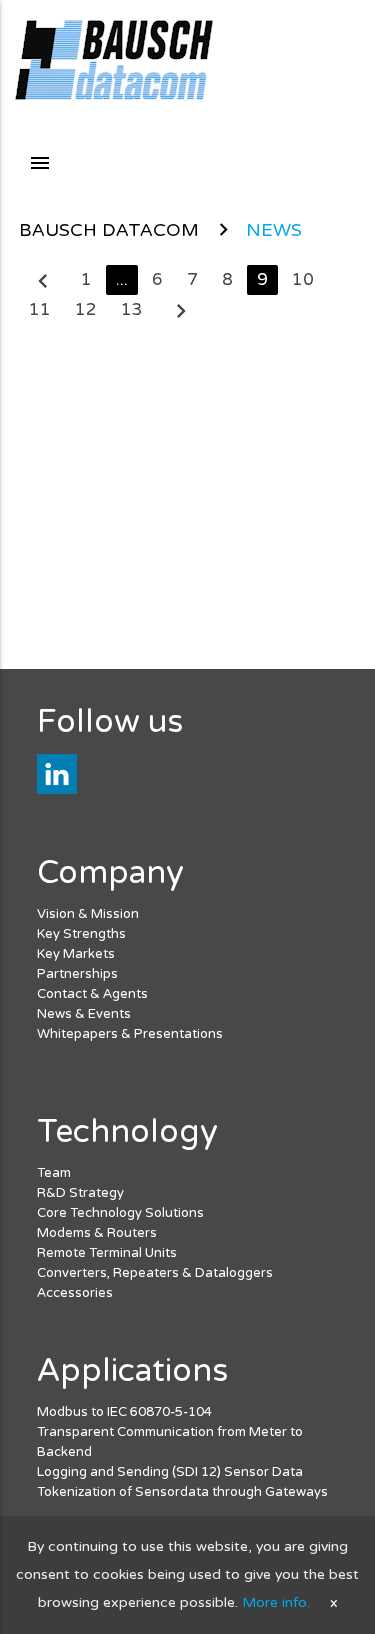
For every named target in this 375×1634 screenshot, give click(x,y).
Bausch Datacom (109, 230)
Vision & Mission (88, 914)
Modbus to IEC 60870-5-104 (124, 1412)
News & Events (84, 1014)
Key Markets (76, 954)
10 (303, 280)
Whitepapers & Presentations (130, 1034)
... (122, 280)
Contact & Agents (92, 994)
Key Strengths (81, 934)
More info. (276, 1602)
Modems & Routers (97, 1233)
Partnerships (77, 974)
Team (54, 1173)
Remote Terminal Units (107, 1253)
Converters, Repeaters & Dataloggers (155, 1273)
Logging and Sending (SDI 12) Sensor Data (170, 1472)
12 (86, 310)
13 (132, 310)
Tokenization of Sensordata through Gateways (182, 1492)
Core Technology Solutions (120, 1213)
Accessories (75, 1293)
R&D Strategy (80, 1193)
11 (40, 310)
